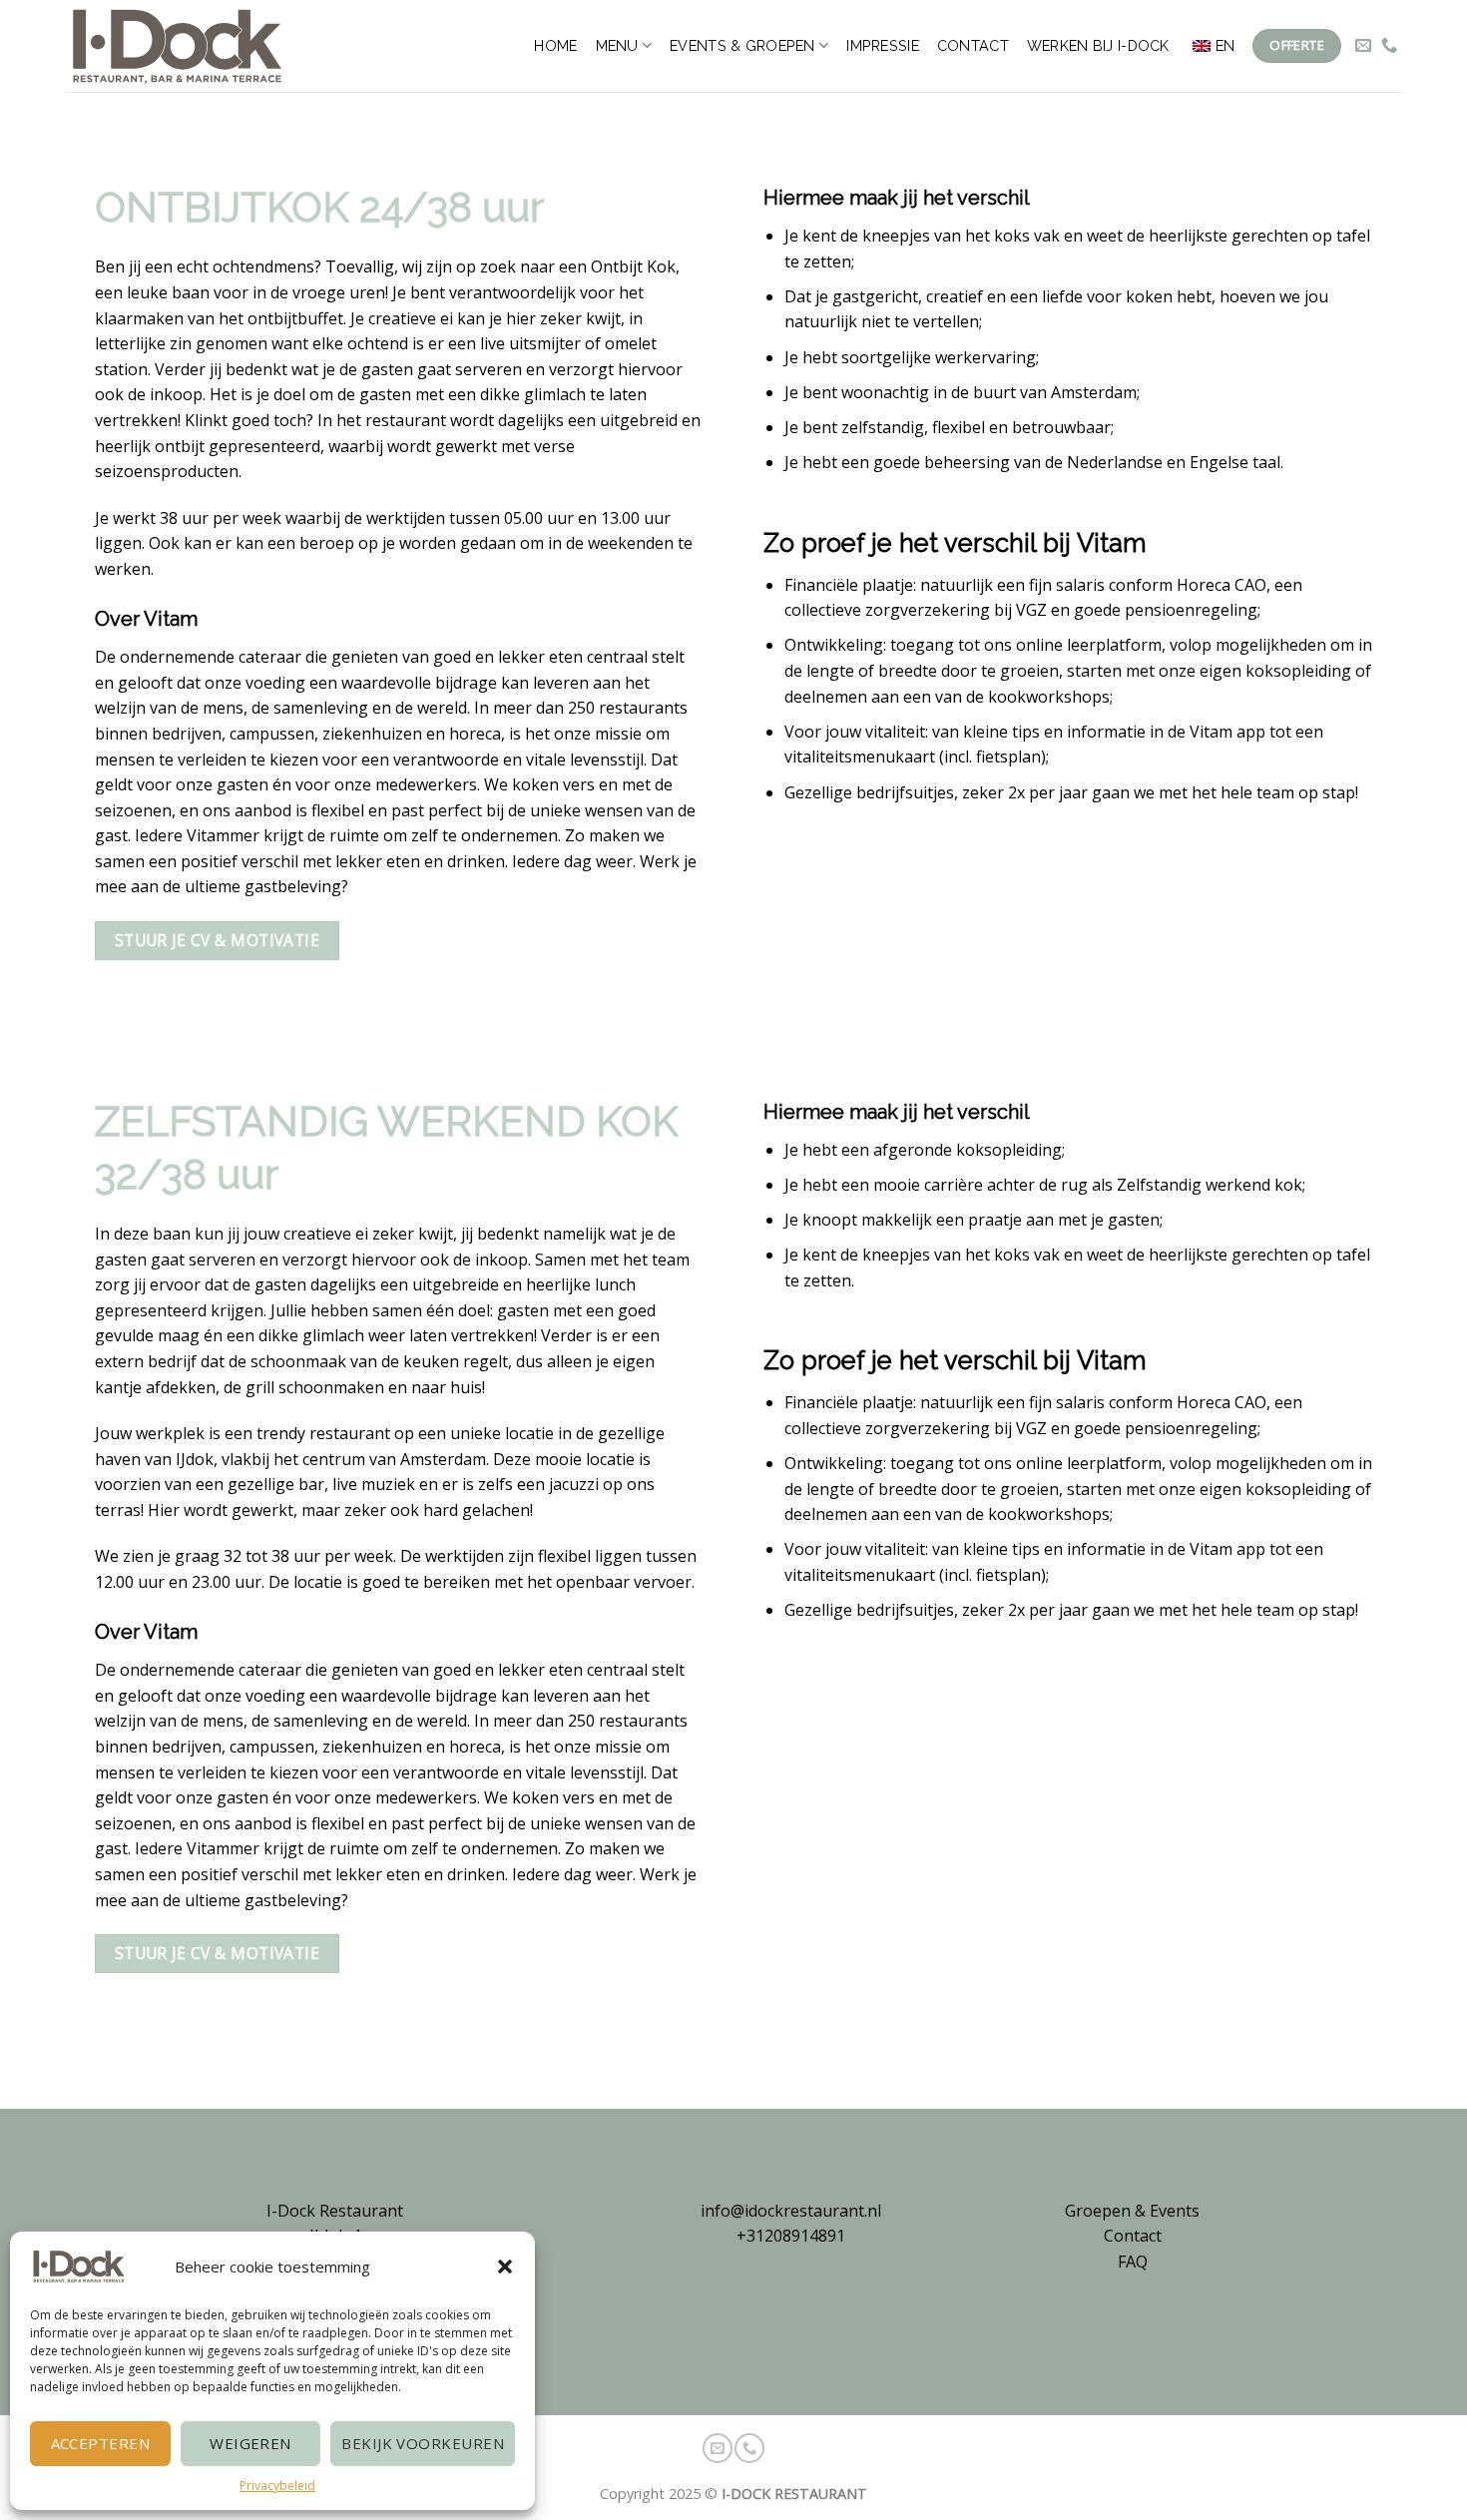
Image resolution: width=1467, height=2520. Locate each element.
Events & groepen (742, 45)
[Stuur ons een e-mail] (1363, 46)
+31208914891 (791, 2236)
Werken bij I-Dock (1098, 45)
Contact (973, 45)
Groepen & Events (1132, 2211)
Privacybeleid (277, 2486)
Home (555, 45)
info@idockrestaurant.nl (791, 2211)
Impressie (883, 45)
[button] (505, 2267)
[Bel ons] (1389, 46)
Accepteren (101, 2443)
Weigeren (250, 2443)
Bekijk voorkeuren (423, 2443)
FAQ (1133, 2262)
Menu (617, 45)
